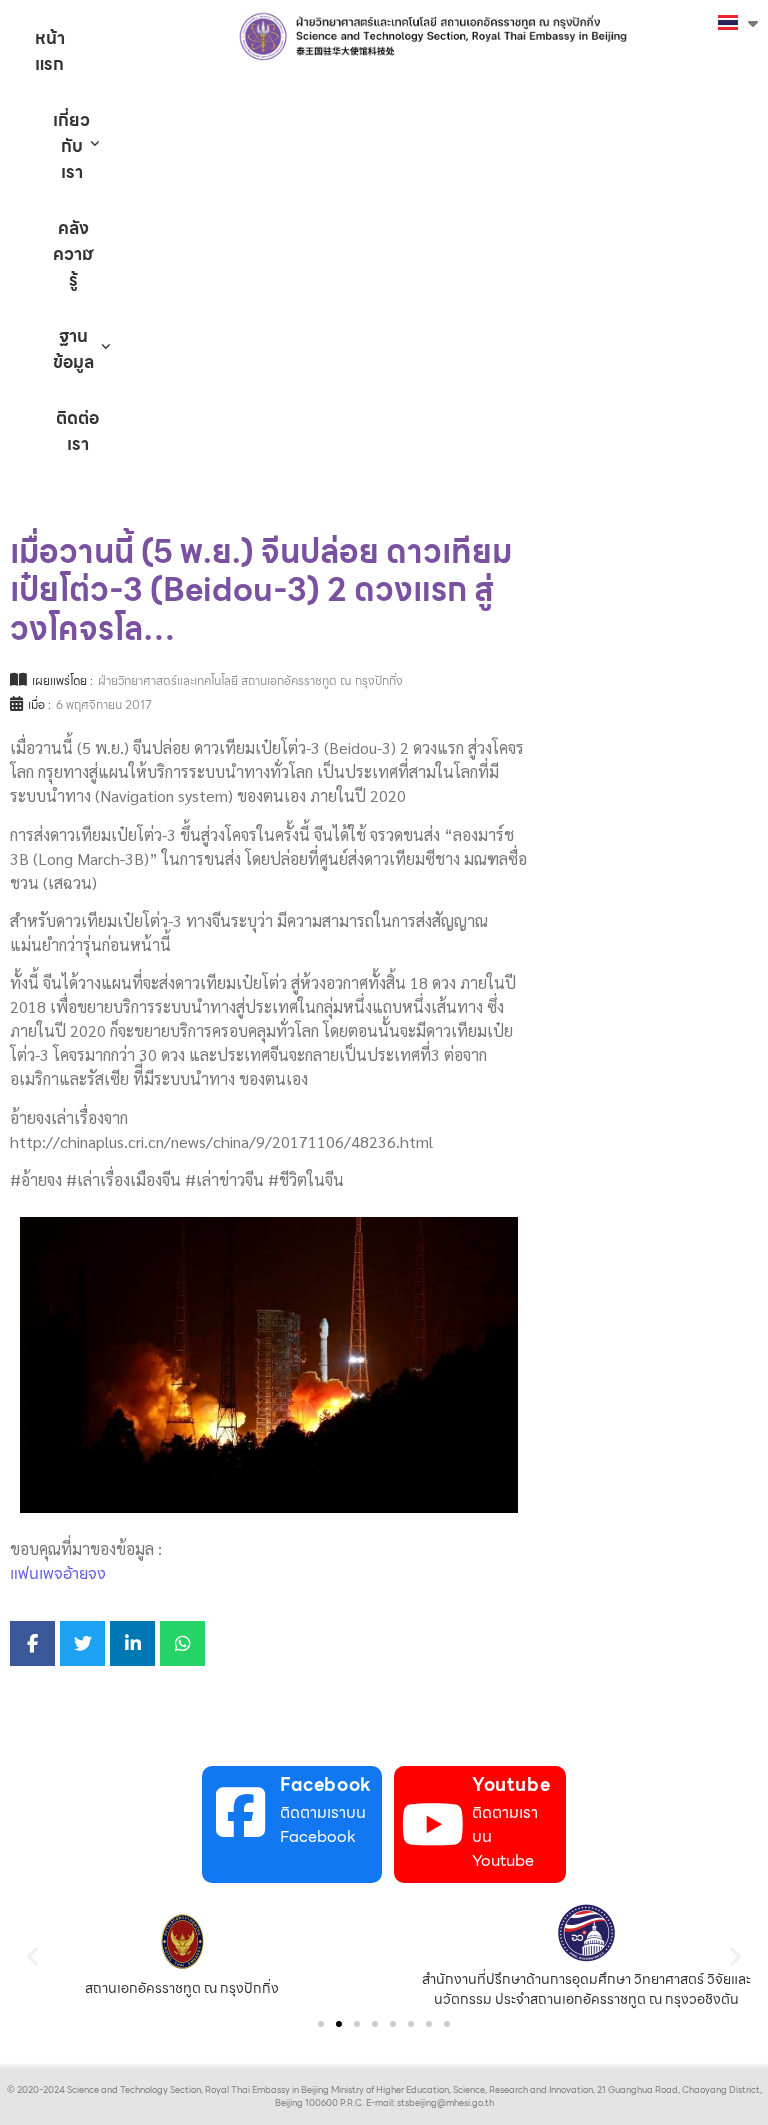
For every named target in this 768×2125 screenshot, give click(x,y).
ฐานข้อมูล (73, 349)
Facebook (326, 1784)
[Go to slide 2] (339, 2024)
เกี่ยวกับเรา (71, 146)
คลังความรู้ (73, 254)
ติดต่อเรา (77, 431)
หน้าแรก (50, 51)
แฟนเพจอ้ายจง (58, 1573)
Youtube (511, 1784)
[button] (32, 1955)
